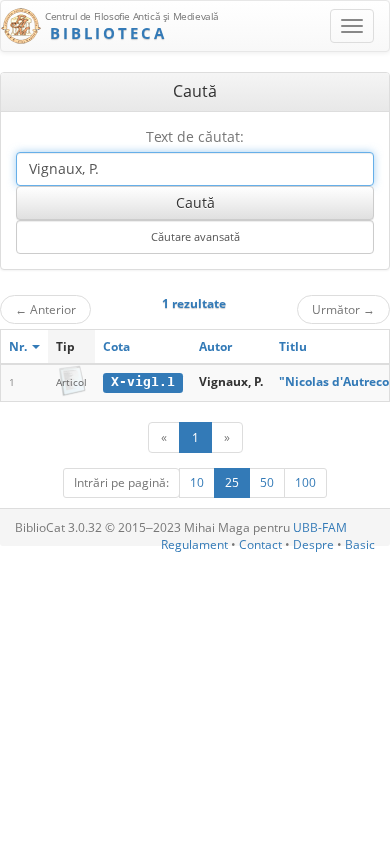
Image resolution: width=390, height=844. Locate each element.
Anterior (45, 309)
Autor (215, 346)
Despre (313, 544)
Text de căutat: (195, 136)
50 (267, 482)
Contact (260, 544)
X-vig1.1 (143, 381)
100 (305, 482)
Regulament (194, 544)
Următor (343, 309)
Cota (116, 346)
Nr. (19, 346)
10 (197, 482)
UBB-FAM (320, 527)
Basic (360, 544)
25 (232, 482)
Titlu (293, 346)
